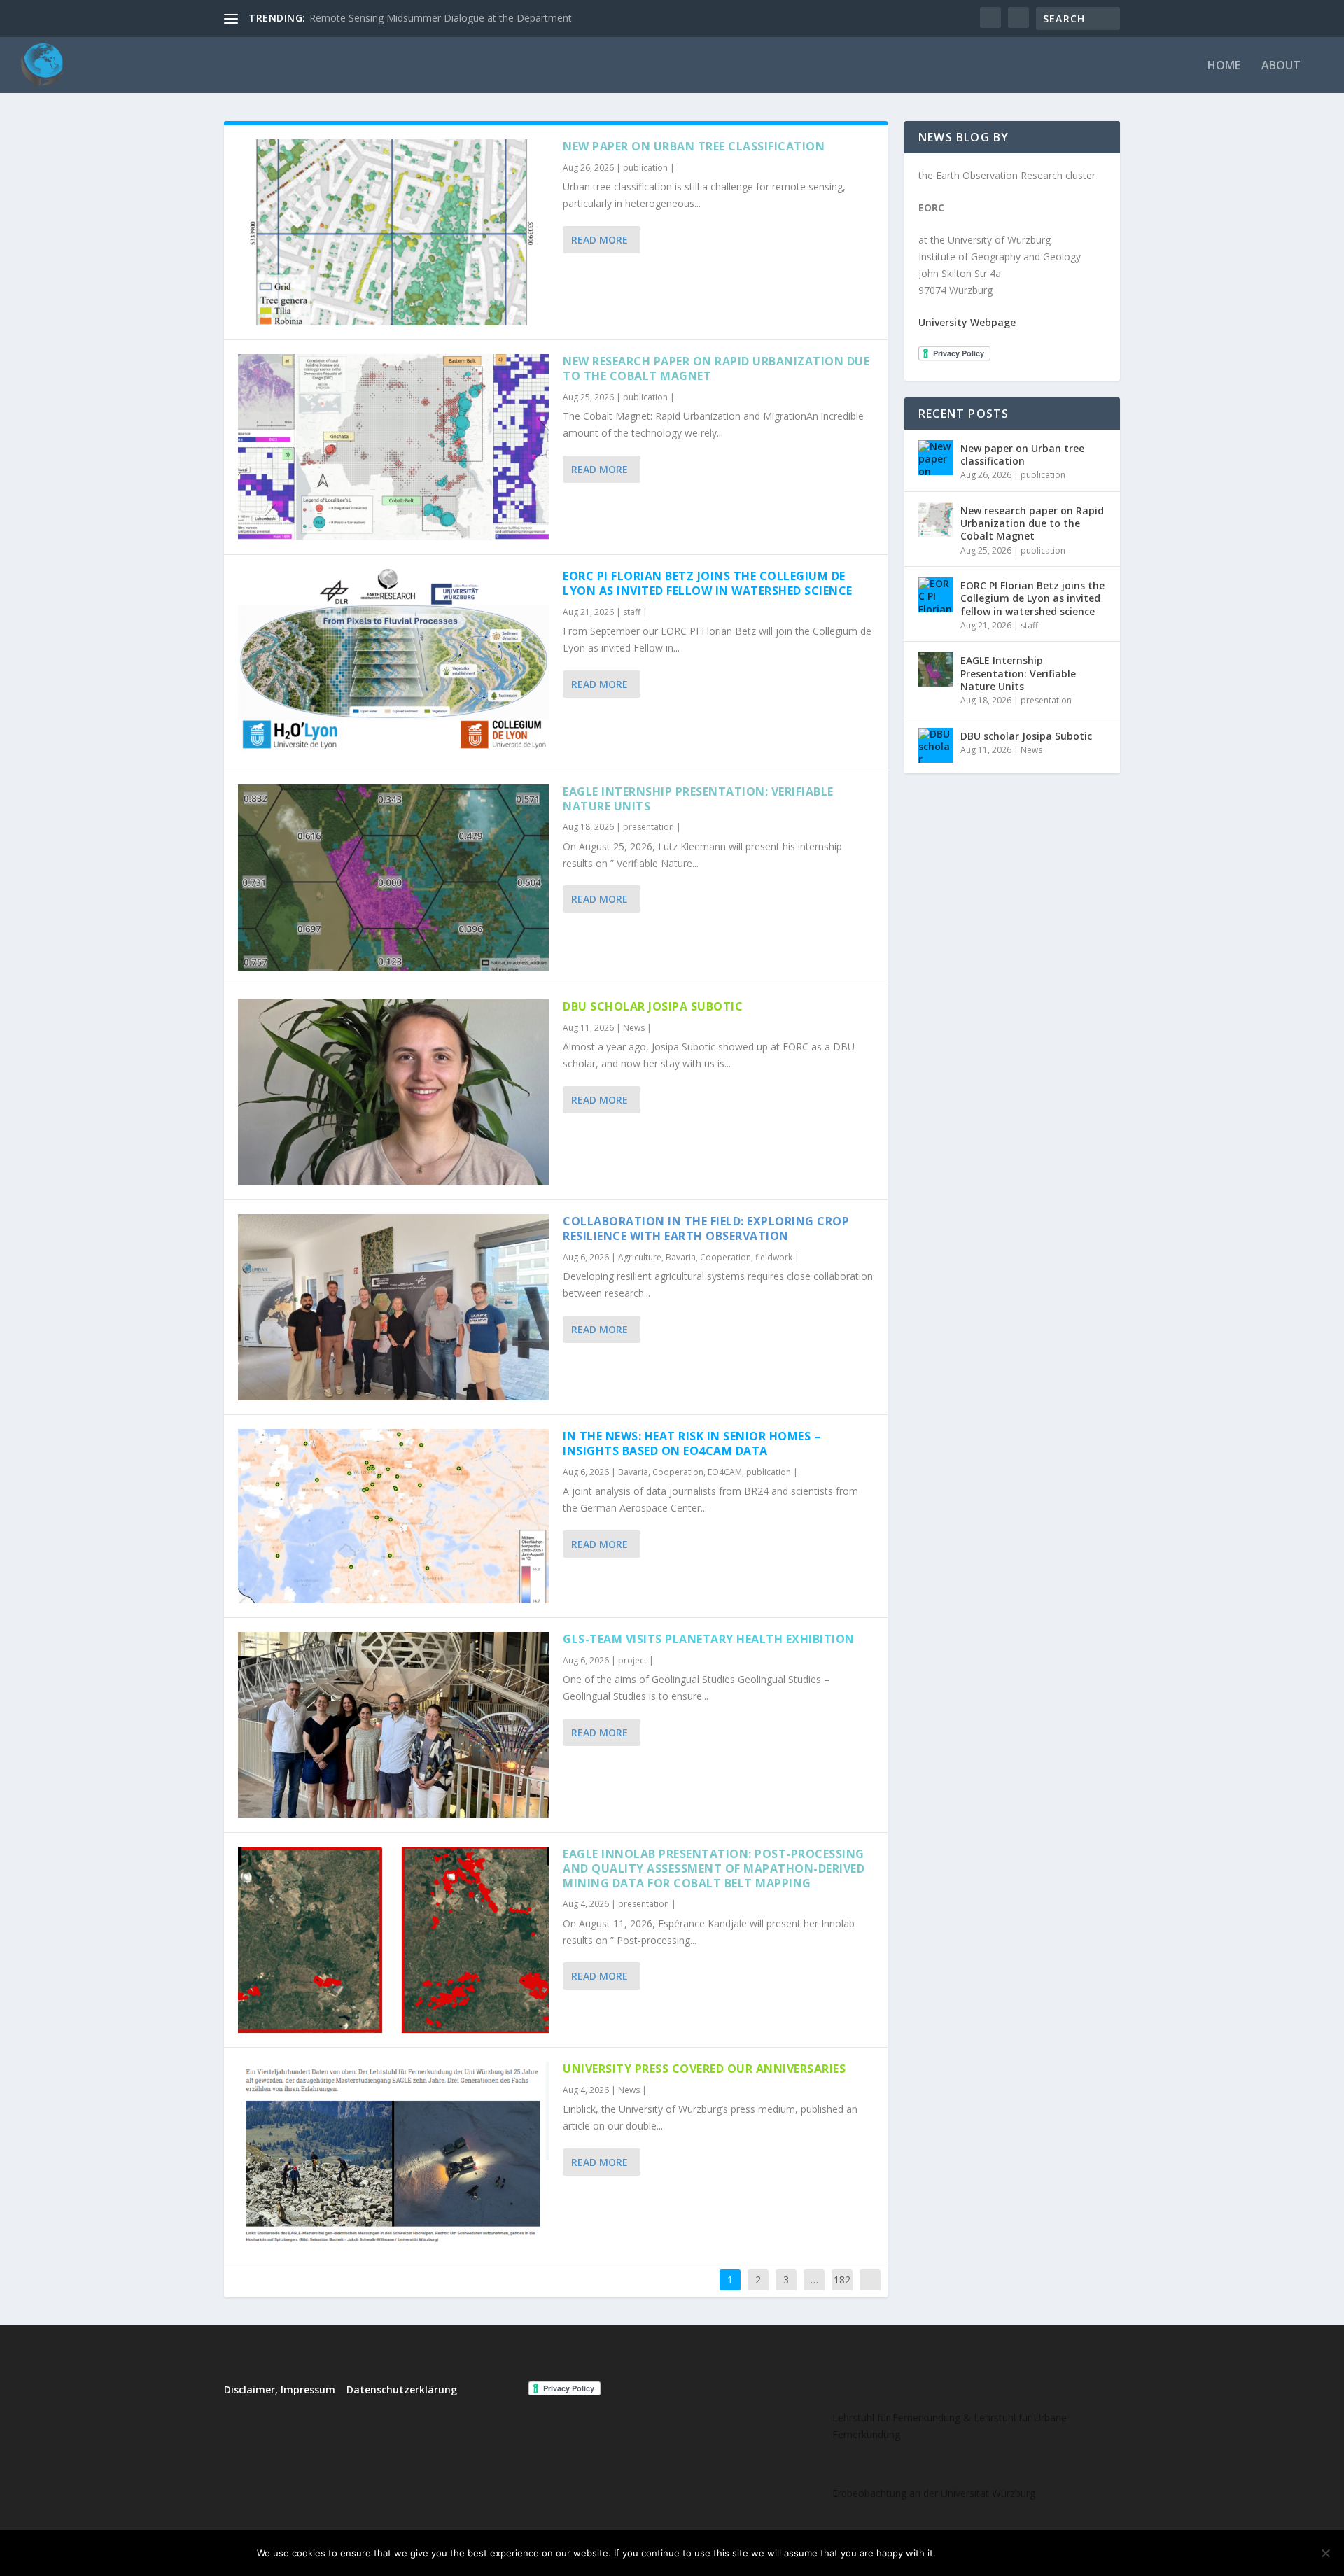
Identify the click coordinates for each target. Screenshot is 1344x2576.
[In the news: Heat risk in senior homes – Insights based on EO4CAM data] (393, 1516)
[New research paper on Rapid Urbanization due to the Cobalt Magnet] (393, 447)
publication (645, 168)
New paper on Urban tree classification (694, 146)
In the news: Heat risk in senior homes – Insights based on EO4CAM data (692, 1443)
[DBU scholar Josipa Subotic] (393, 1092)
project (632, 1660)
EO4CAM (725, 1472)
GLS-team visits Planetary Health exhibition (709, 1639)
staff (632, 612)
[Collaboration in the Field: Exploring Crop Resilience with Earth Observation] (393, 1307)
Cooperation (726, 1257)
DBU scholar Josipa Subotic (653, 1006)
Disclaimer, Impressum (280, 2390)
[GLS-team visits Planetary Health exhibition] (393, 1725)
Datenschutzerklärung (402, 2390)
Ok (958, 2553)
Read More (600, 240)
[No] (1325, 2553)
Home (1224, 66)
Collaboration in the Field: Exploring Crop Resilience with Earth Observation (706, 1229)
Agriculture (640, 1257)
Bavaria (681, 1257)
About (1281, 66)
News (634, 1028)
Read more (1052, 2553)
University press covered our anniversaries (704, 2069)
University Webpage (967, 322)
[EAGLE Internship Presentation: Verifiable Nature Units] (393, 878)
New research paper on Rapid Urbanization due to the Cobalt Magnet (716, 368)
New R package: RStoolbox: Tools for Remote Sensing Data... (448, 18)
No (995, 2553)
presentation (649, 827)
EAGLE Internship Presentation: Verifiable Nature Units (698, 799)
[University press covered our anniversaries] (393, 2155)
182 (842, 2280)
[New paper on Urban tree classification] (393, 232)
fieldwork (774, 1257)
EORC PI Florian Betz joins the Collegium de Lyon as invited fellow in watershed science (708, 583)
